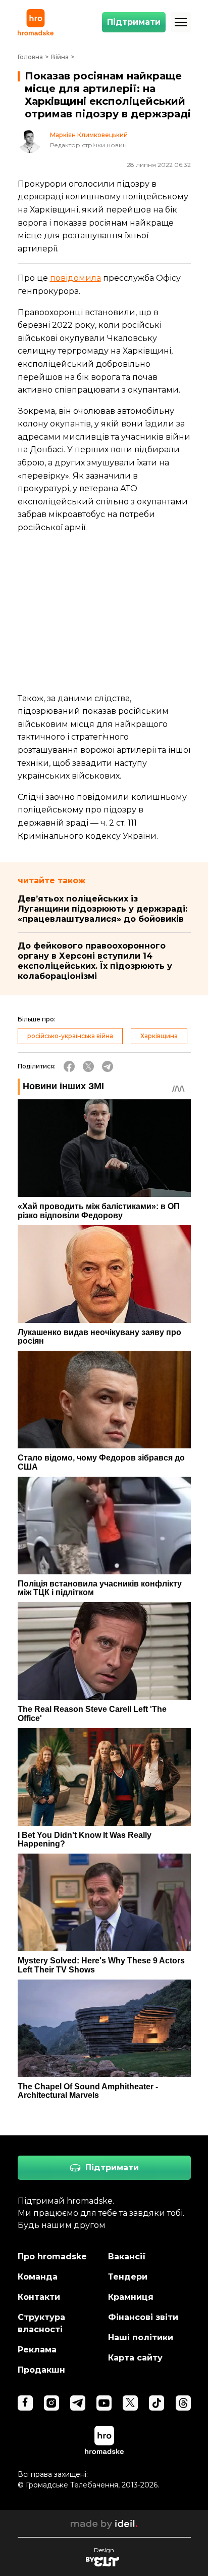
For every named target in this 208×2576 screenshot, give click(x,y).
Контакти (39, 2297)
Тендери (128, 2277)
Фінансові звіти (143, 2317)
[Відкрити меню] (181, 22)
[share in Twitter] (88, 1066)
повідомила (75, 278)
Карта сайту (135, 2358)
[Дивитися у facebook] (25, 2403)
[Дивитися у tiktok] (157, 2403)
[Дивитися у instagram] (51, 2403)
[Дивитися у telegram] (78, 2403)
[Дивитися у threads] (183, 2403)
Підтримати (134, 22)
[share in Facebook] (69, 1066)
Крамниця (131, 2297)
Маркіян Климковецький (89, 135)
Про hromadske (52, 2257)
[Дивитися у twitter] (130, 2403)
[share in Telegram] (108, 1066)
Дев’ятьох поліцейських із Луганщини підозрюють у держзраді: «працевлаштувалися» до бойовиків (102, 909)
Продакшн (41, 2370)
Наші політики (141, 2337)
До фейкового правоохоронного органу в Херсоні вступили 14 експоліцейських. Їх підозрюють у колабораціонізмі (95, 961)
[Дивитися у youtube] (104, 2403)
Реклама (37, 2350)
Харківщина (159, 1036)
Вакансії (127, 2257)
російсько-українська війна (70, 1036)
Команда (38, 2277)
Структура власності (41, 2323)
